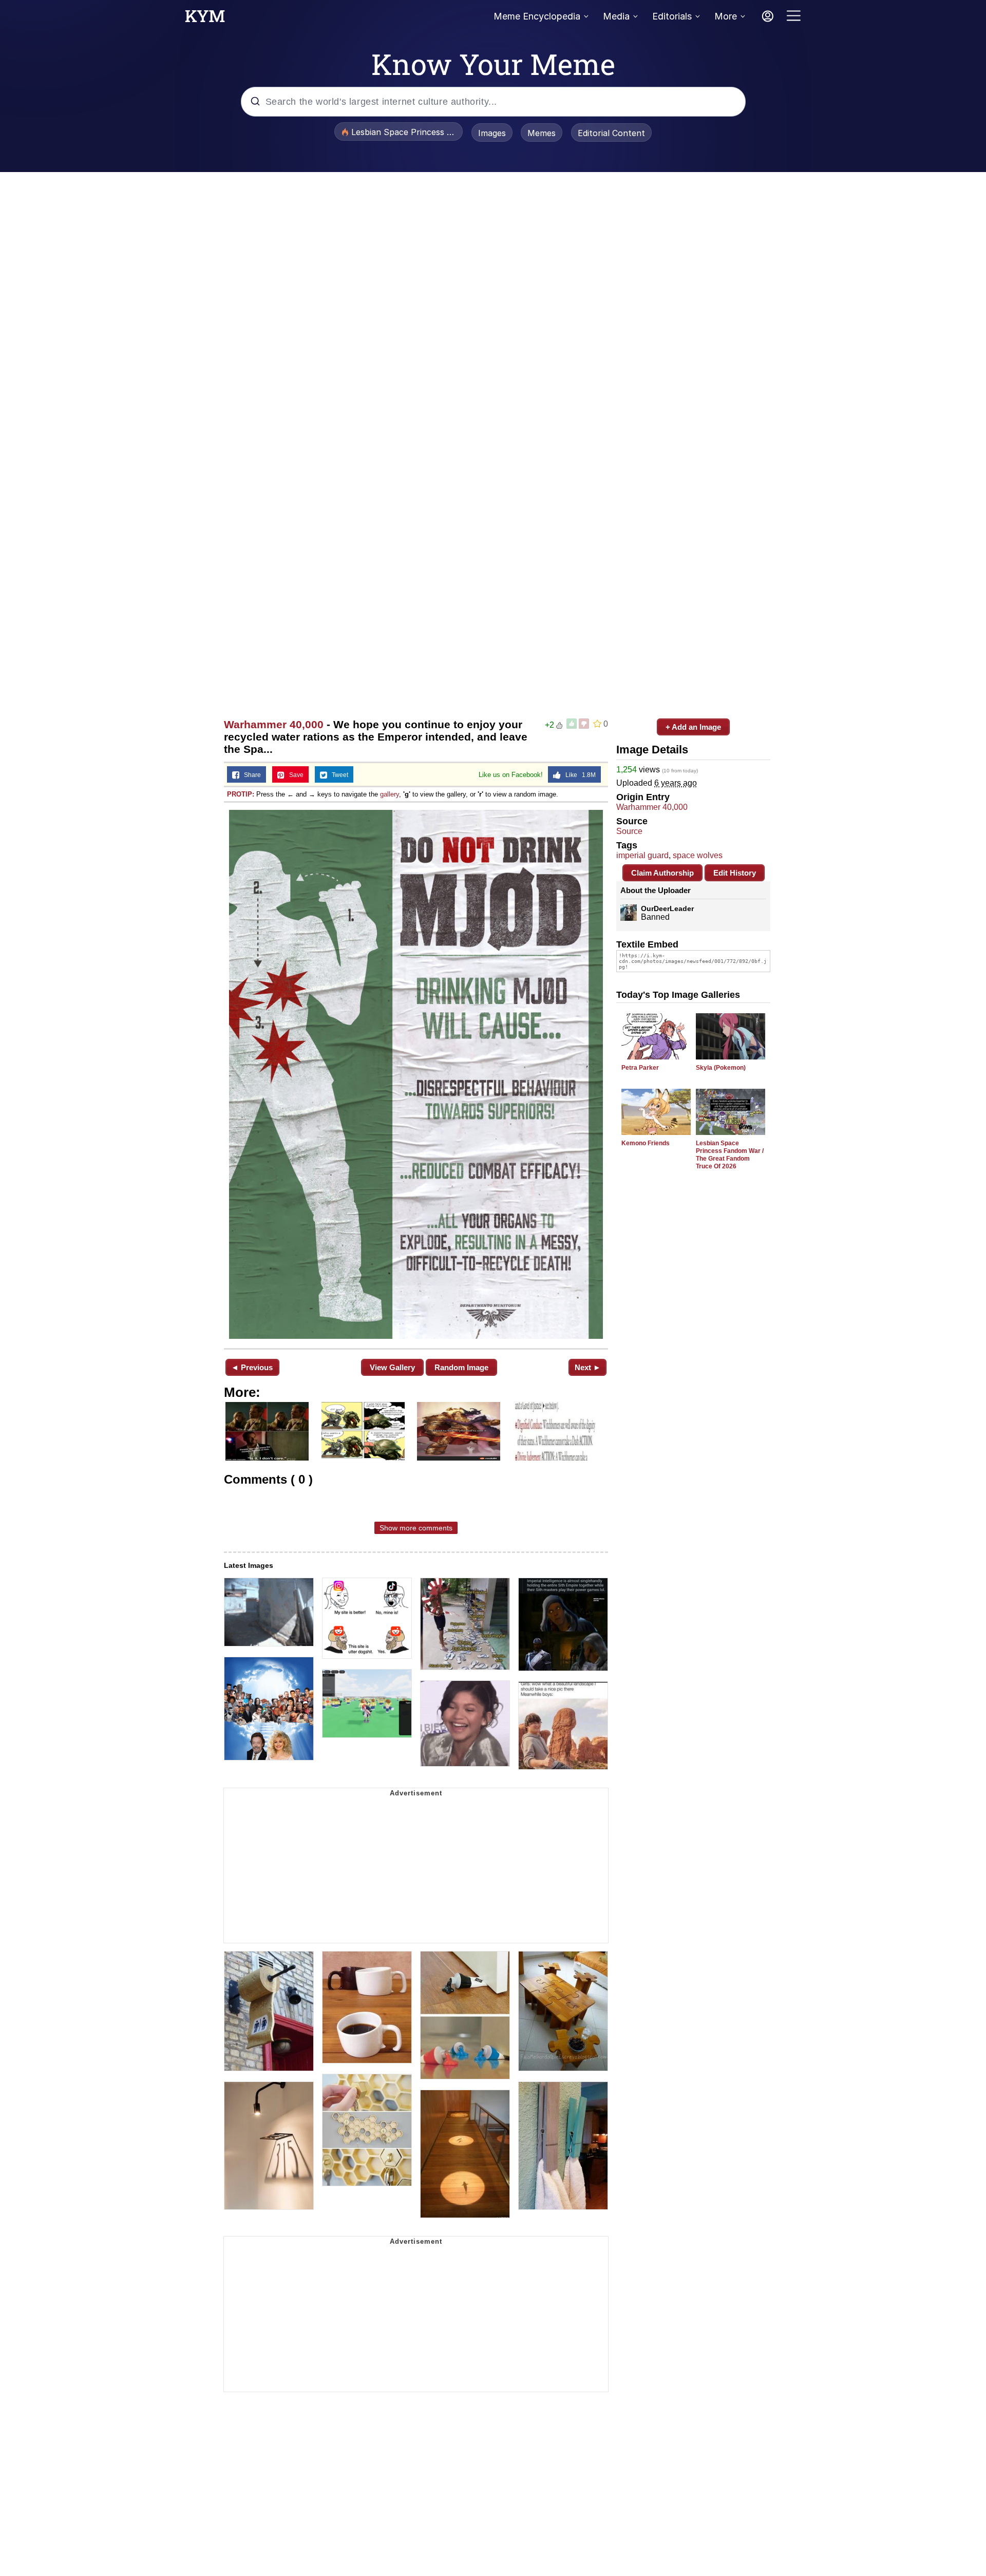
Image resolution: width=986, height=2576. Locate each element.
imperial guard (642, 855)
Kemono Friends (646, 1143)
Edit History (735, 873)
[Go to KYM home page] (205, 19)
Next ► (588, 1367)
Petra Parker (640, 1068)
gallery (390, 794)
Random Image (461, 1367)
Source (629, 831)
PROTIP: (241, 794)
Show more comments (416, 1528)
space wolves (698, 855)
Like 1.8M (578, 775)
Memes (542, 133)
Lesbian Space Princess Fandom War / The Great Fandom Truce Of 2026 (730, 1155)
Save (294, 775)
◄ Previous (252, 1367)
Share (250, 775)
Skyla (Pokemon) (721, 1068)
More (726, 16)
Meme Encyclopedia (537, 16)
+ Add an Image (693, 727)
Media (616, 16)
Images (492, 133)
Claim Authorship (662, 873)
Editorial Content (611, 133)
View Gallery (392, 1367)
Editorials (672, 16)
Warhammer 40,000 (274, 724)
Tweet (338, 775)
